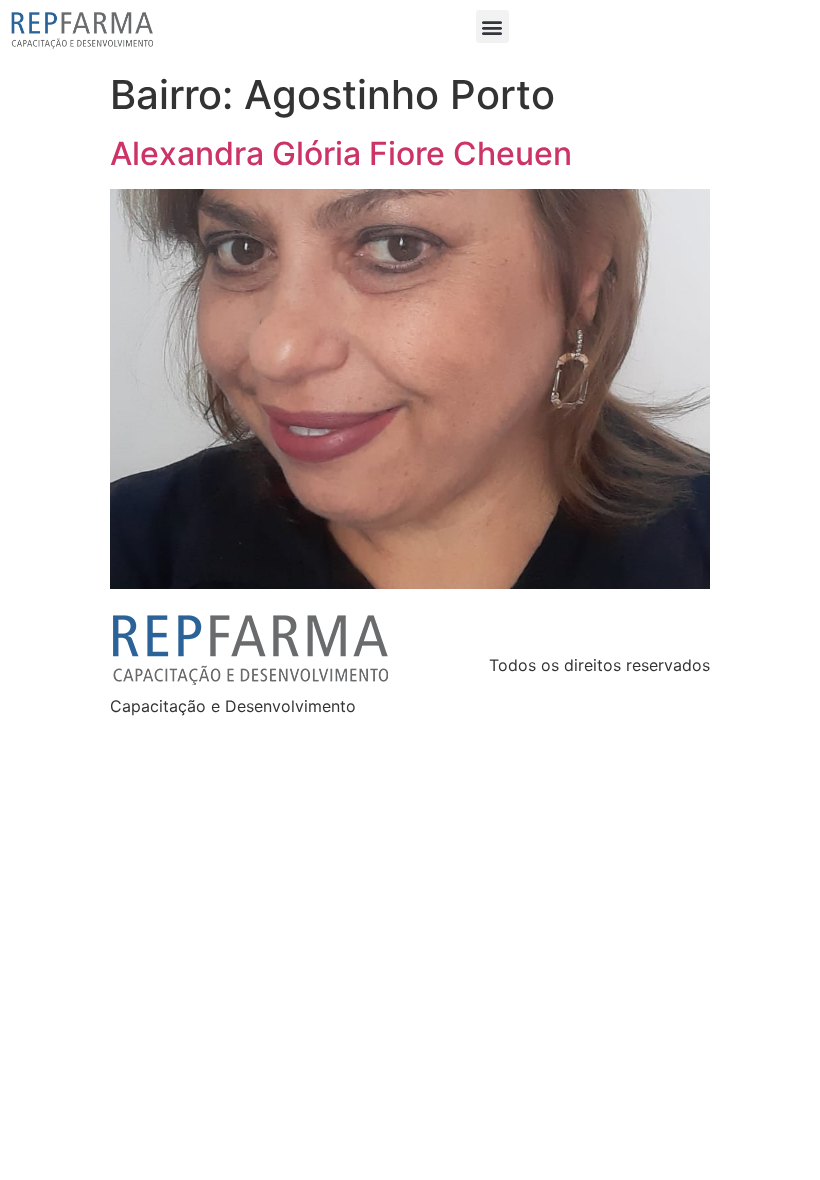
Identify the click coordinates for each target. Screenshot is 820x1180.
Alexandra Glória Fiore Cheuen (341, 153)
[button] (492, 26)
